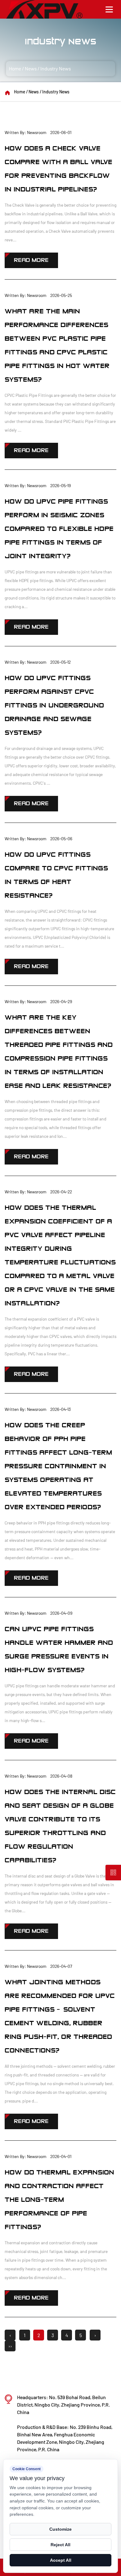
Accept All (61, 2560)
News (31, 68)
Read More (31, 260)
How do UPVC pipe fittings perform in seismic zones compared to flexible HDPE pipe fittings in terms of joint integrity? (59, 529)
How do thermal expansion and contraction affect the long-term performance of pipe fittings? (59, 2200)
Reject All (60, 2545)
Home (15, 68)
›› (10, 2346)
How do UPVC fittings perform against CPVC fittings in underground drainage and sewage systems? (54, 705)
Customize (60, 2529)
